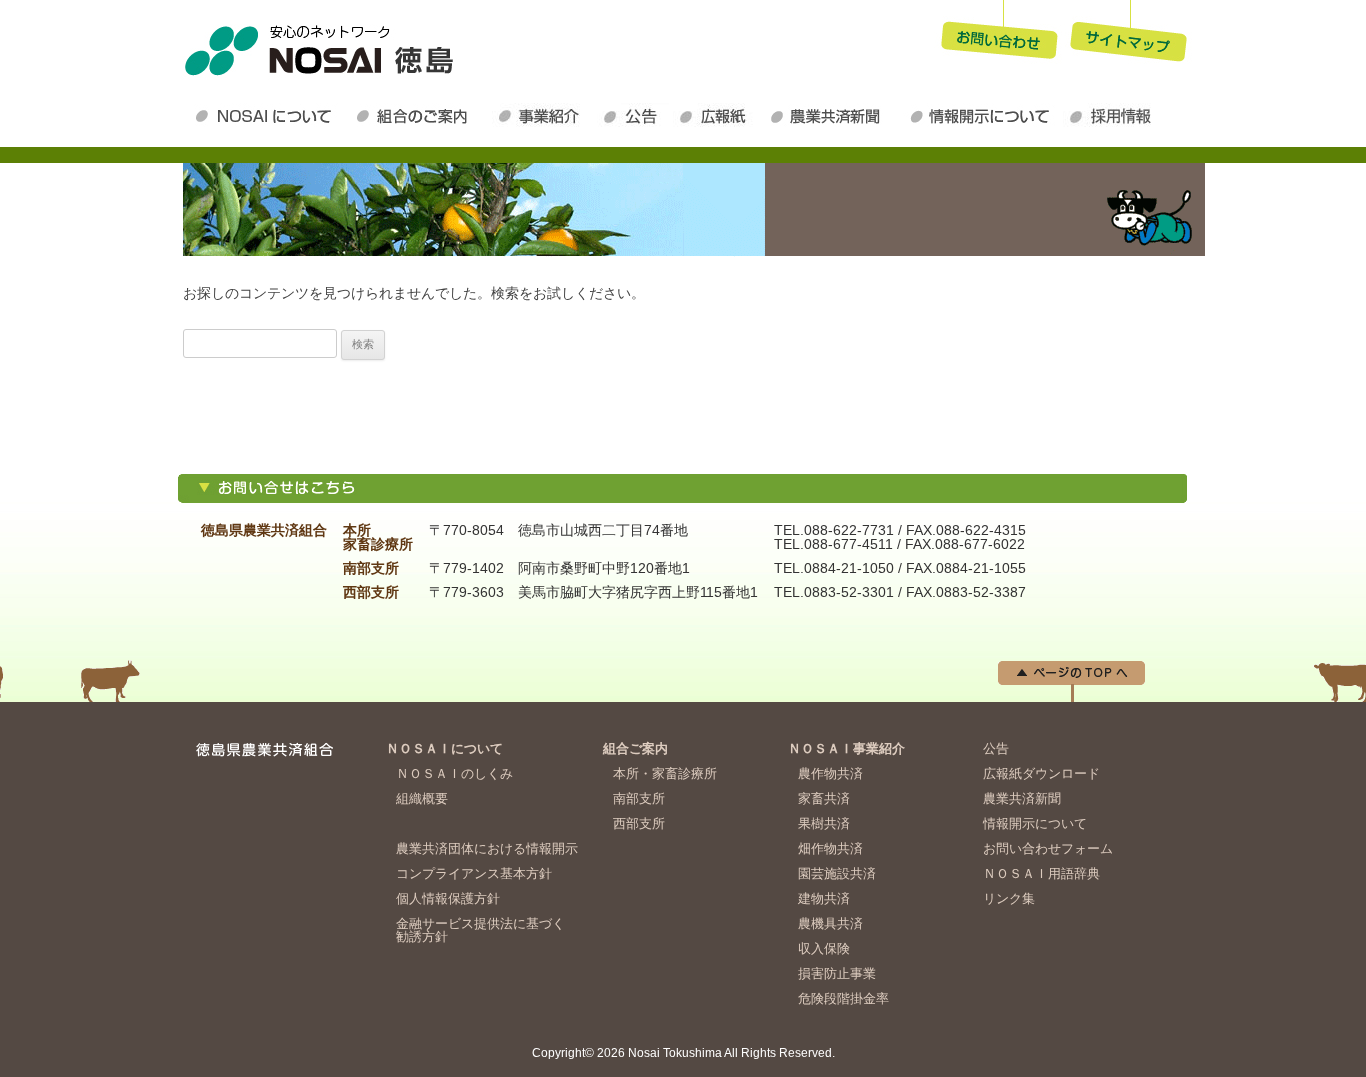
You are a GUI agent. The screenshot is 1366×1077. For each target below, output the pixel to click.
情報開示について (983, 116)
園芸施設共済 (837, 873)
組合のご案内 (420, 116)
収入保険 (824, 948)
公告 (635, 116)
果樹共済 (824, 823)
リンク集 (1009, 898)
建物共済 (824, 898)
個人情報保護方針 (448, 898)
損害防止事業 (837, 973)
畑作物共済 (830, 848)
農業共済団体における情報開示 (487, 848)
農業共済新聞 (833, 116)
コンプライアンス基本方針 (474, 873)
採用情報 (1115, 116)
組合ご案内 (635, 748)
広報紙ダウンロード (718, 116)
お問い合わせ (999, 34)
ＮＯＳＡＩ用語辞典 (1041, 873)
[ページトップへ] (1071, 697)
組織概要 (422, 798)
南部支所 (639, 798)
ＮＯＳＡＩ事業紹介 (544, 116)
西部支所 (639, 823)
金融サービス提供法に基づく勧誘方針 (480, 930)
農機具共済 (830, 923)
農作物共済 (830, 773)
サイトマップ (1129, 34)
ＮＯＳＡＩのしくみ (454, 773)
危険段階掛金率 (843, 998)
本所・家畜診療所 (665, 773)
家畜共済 (824, 798)
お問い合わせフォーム (1048, 848)
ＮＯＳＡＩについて (267, 116)
